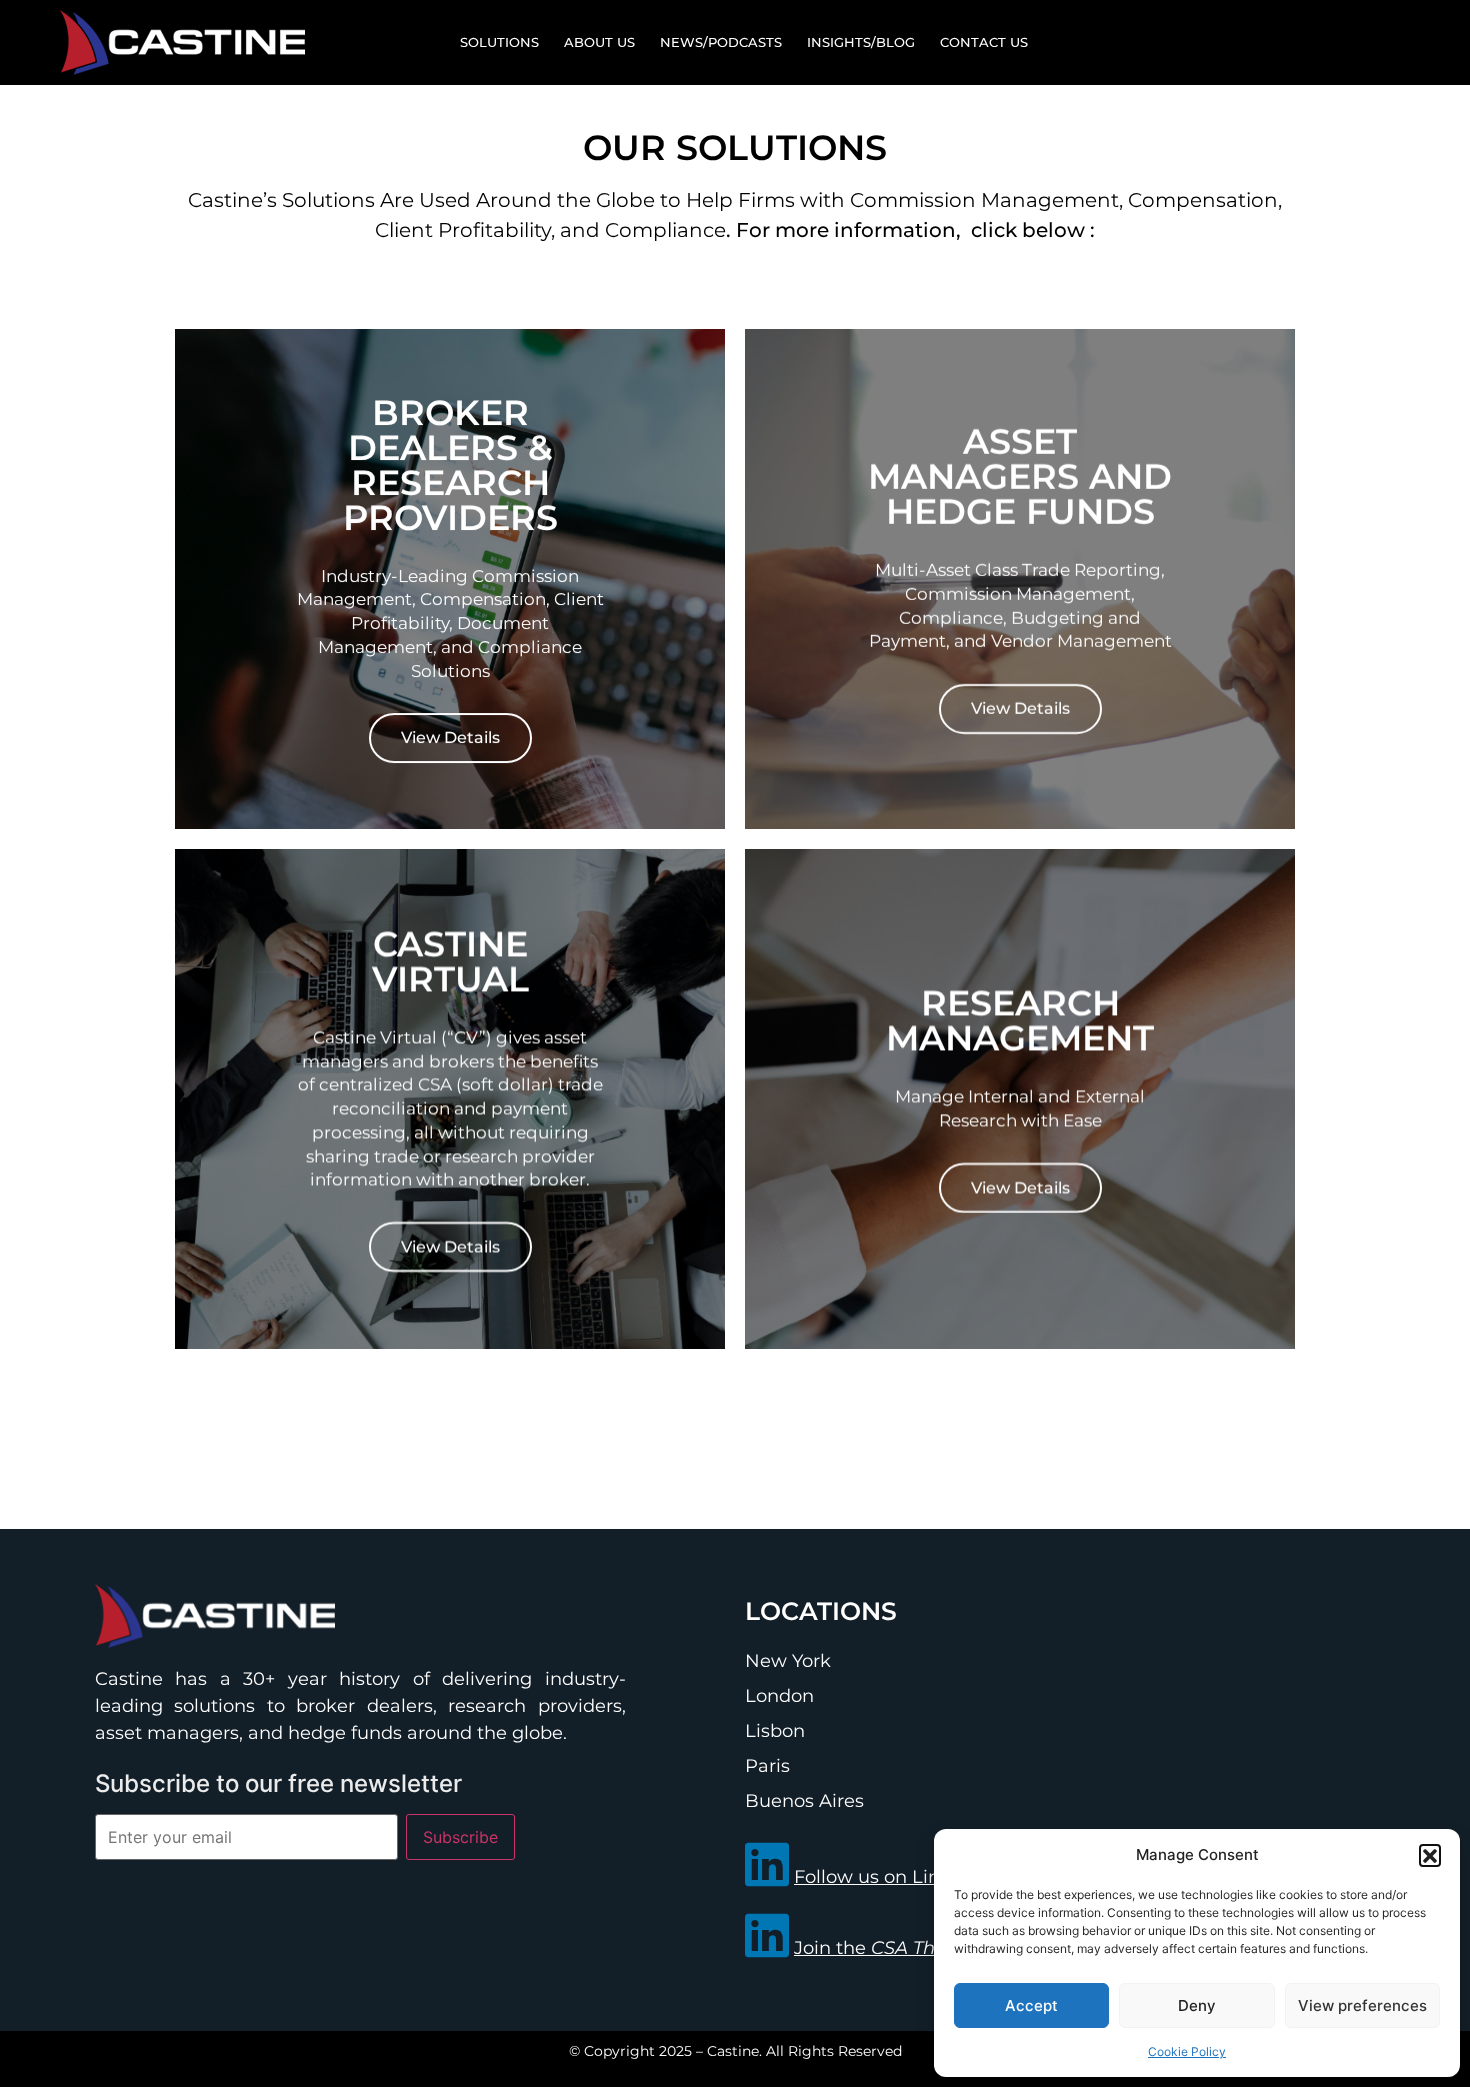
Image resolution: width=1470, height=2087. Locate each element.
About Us (599, 42)
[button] (1430, 1855)
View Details (450, 738)
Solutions (499, 42)
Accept (1031, 2005)
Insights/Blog (861, 42)
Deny (1197, 2005)
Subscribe (460, 1837)
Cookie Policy (1187, 2051)
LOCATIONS (821, 1611)
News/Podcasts (721, 42)
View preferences (1362, 2005)
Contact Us (984, 42)
